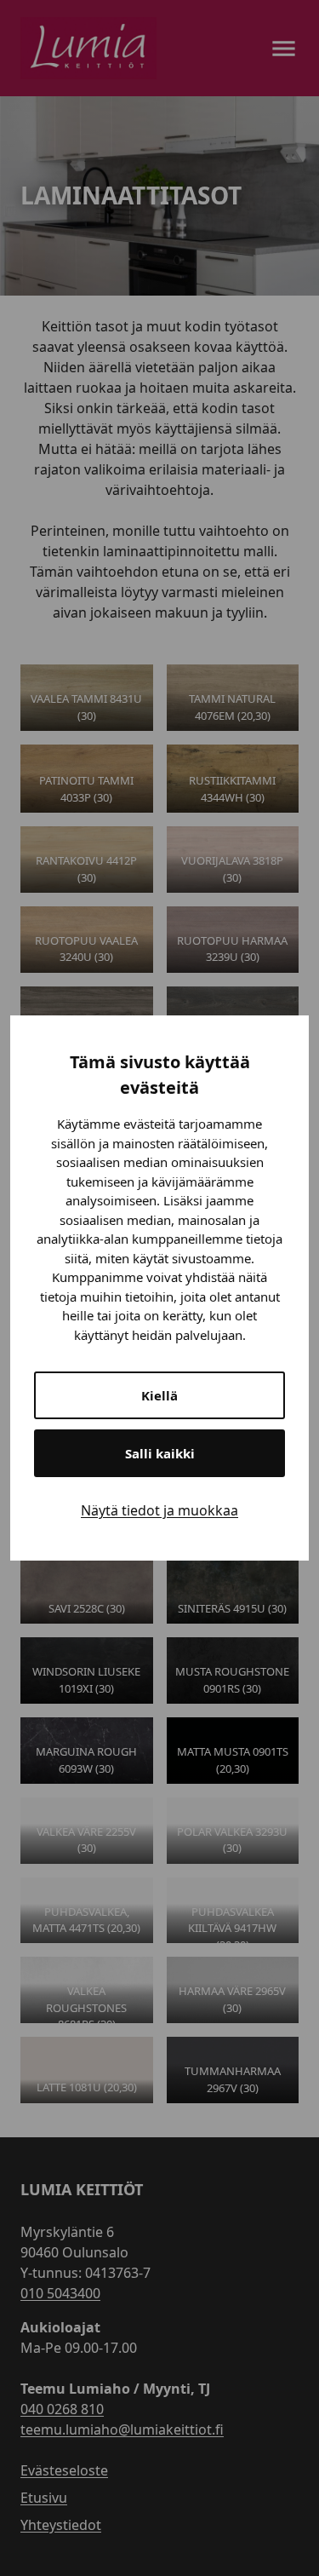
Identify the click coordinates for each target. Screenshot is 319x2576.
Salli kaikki (160, 1453)
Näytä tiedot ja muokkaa (159, 1510)
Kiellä (159, 1395)
